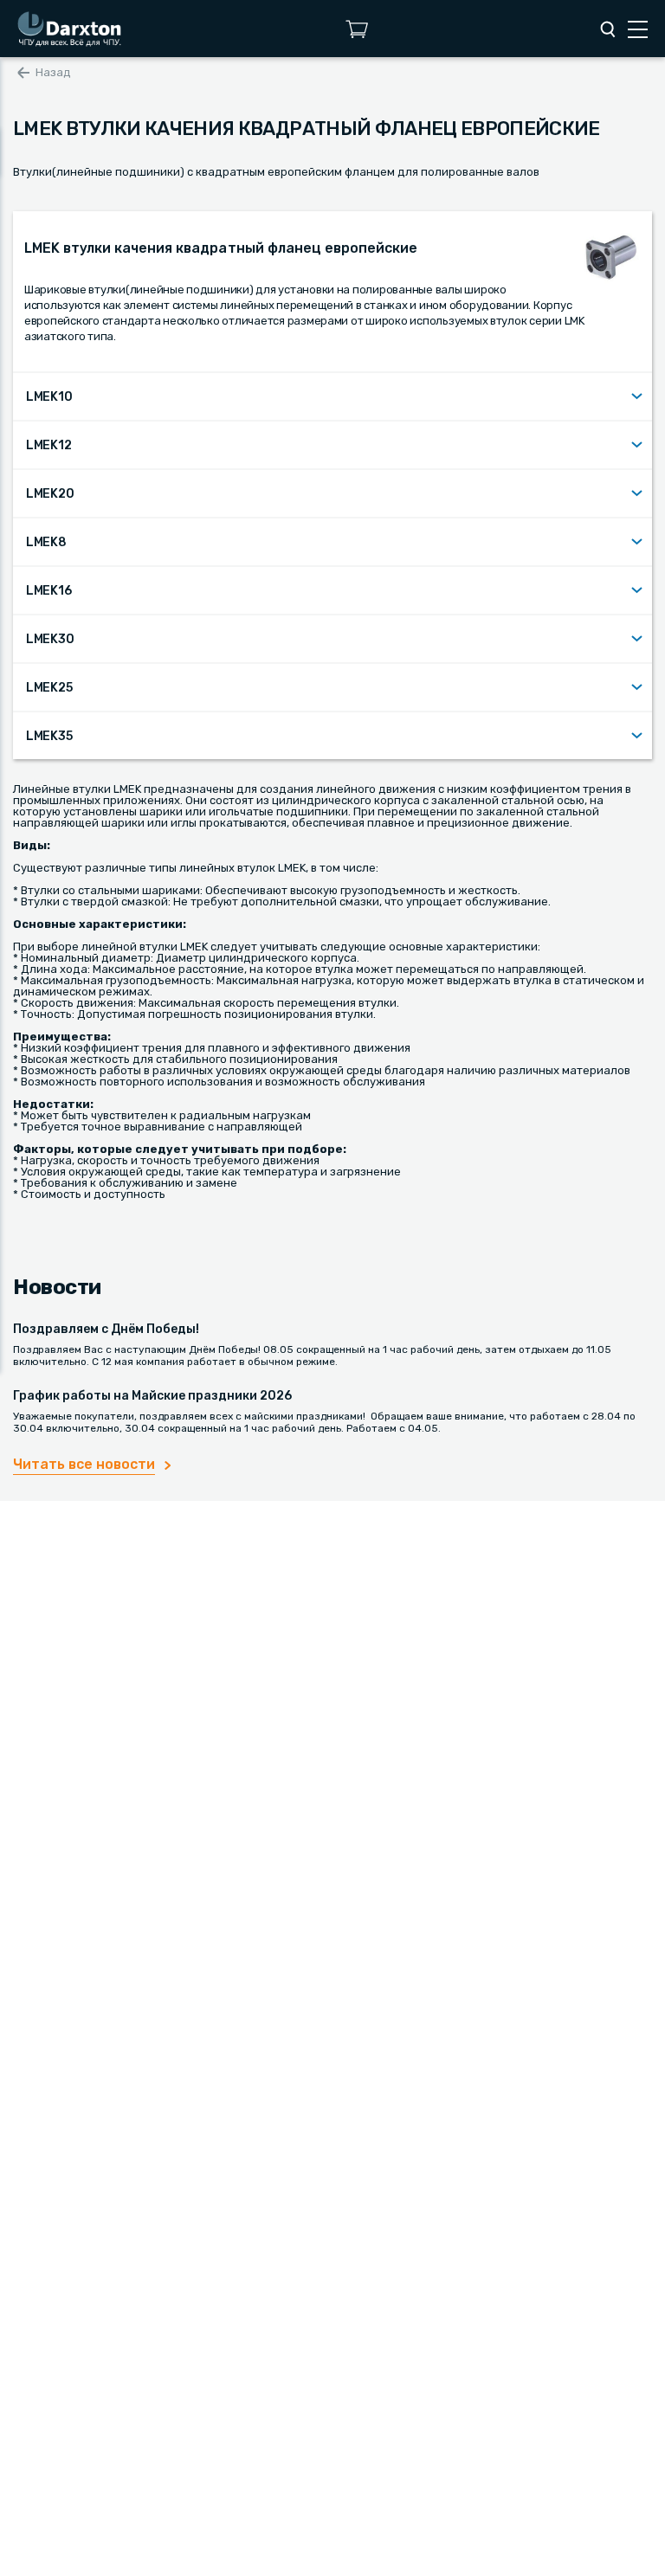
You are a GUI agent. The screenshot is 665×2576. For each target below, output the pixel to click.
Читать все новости (84, 1464)
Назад (53, 72)
